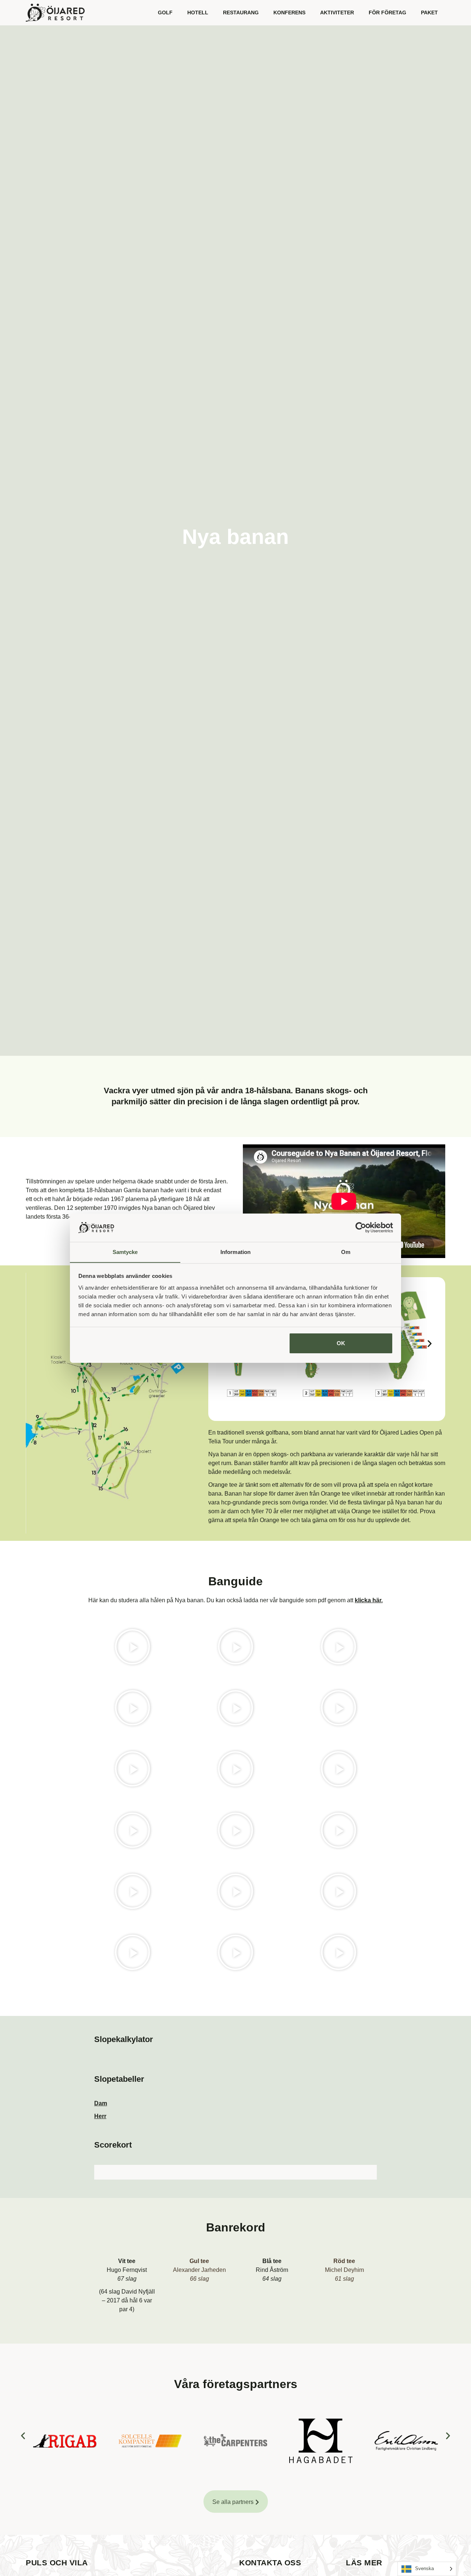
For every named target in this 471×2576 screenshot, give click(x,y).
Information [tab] (235, 1252)
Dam (101, 2103)
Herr (100, 2116)
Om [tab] (346, 1252)
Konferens (289, 13)
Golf (165, 13)
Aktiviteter (337, 13)
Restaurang (241, 13)
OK (341, 1343)
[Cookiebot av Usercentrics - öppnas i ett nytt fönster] (361, 1228)
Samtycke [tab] (125, 1252)
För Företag (387, 13)
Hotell (198, 13)
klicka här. (369, 1600)
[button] (430, 1344)
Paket (429, 13)
